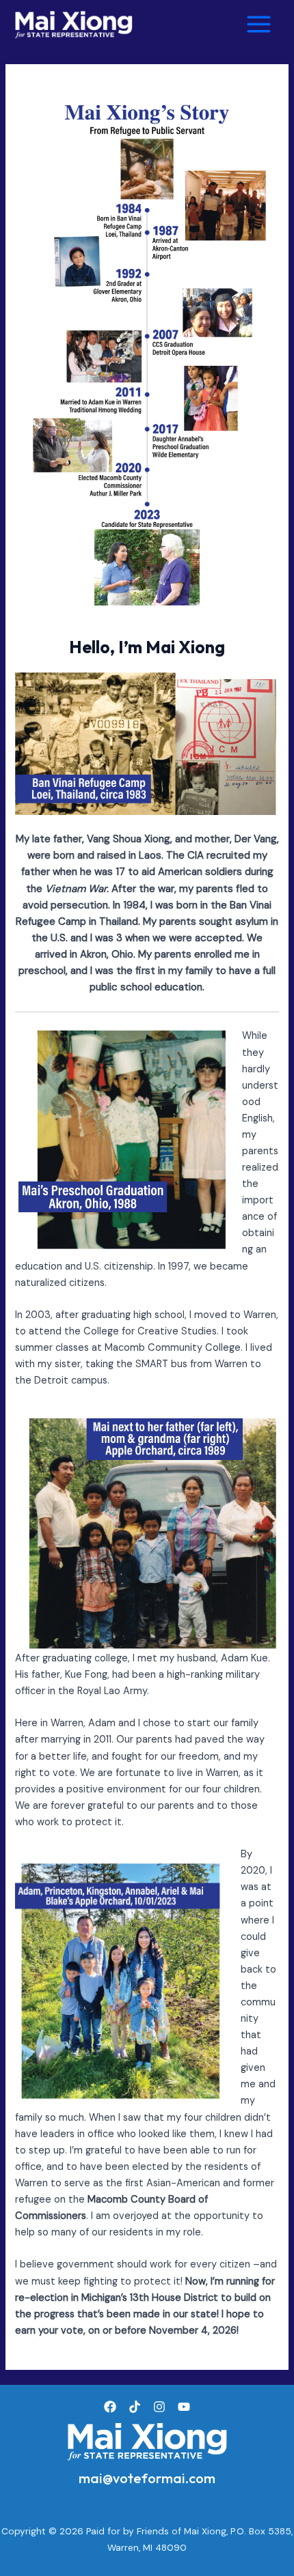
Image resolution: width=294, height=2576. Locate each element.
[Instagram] (159, 2407)
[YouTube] (184, 2407)
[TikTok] (135, 2407)
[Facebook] (110, 2407)
